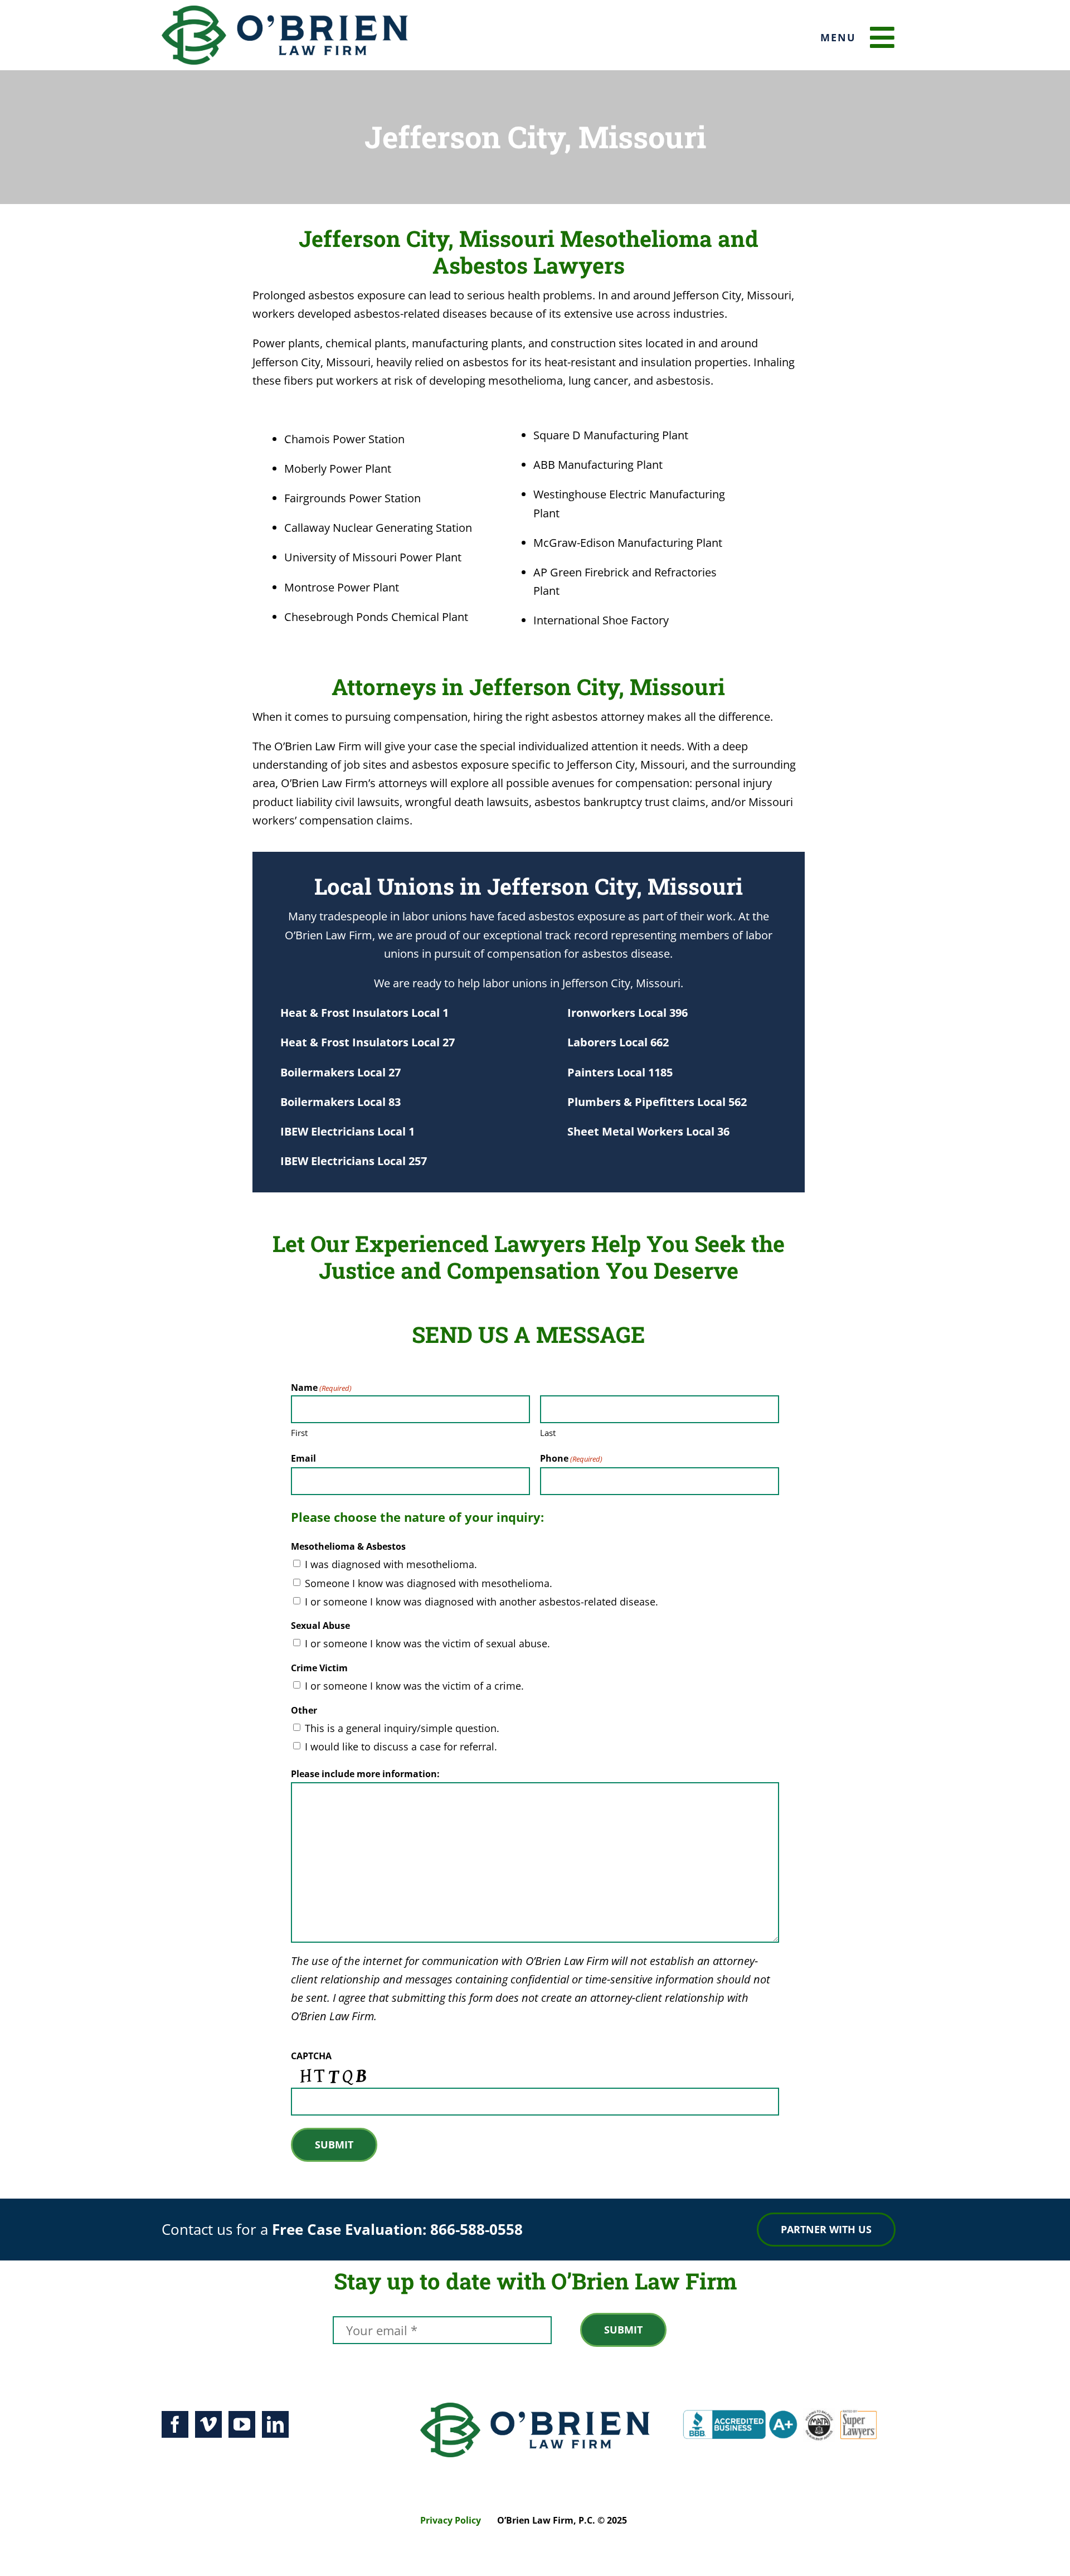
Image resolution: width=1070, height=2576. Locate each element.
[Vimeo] (208, 2424)
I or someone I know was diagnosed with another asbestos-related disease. (481, 1602)
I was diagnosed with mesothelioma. (391, 1564)
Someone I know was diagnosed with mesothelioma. (429, 1583)
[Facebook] (175, 2424)
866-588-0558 (476, 2229)
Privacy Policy (451, 2520)
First (299, 1433)
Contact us (197, 2229)
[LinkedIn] (275, 2424)
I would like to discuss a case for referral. (401, 1747)
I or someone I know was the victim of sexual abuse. (427, 1643)
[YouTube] (242, 2424)
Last (548, 1433)
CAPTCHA (311, 2056)
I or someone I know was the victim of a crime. (414, 1686)
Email (303, 1458)
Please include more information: (365, 1774)
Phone (571, 1458)
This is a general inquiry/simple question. (402, 1728)
